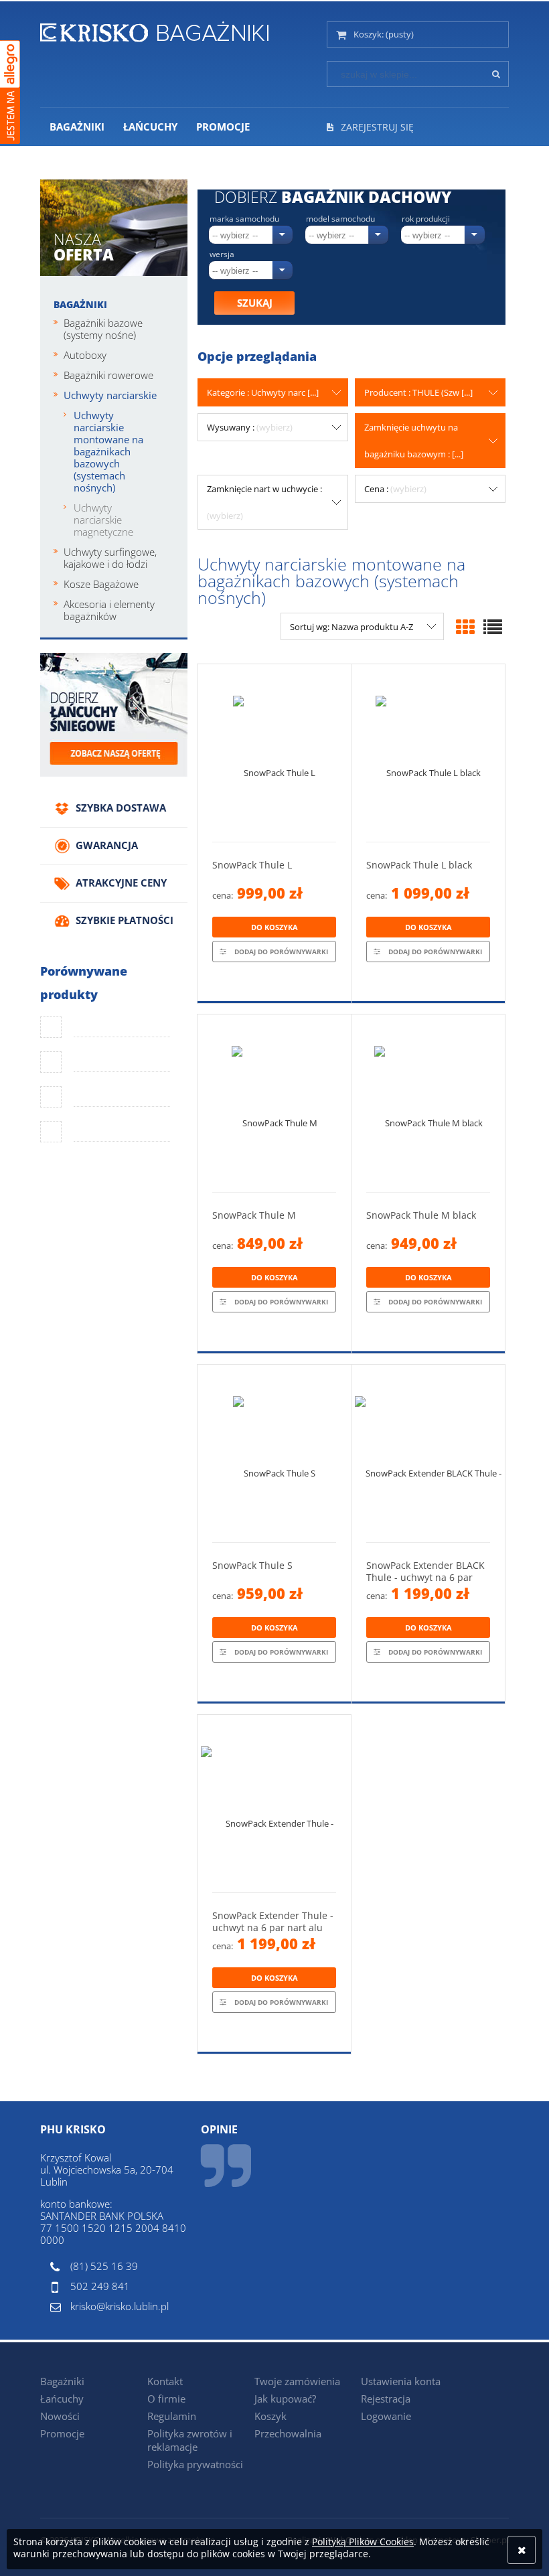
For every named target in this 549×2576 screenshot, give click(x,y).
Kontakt (165, 2381)
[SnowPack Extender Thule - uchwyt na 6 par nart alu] (274, 1804)
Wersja (222, 254)
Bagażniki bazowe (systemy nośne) (103, 329)
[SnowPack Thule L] (274, 753)
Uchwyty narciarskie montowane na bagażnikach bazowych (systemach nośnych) (108, 451)
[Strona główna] (154, 29)
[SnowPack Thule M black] (428, 1103)
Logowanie (386, 2416)
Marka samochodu (244, 219)
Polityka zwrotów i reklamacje (190, 2440)
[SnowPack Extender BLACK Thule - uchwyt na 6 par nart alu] (428, 1453)
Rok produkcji (426, 219)
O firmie (166, 2399)
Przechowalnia (288, 2433)
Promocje (62, 2433)
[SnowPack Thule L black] (428, 753)
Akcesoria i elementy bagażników (109, 610)
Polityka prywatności (195, 2464)
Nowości (60, 2416)
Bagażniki (80, 304)
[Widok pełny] (493, 627)
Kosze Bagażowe (101, 584)
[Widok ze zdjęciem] (465, 627)
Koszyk (270, 2416)
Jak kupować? (285, 2399)
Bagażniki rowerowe (108, 375)
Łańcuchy (62, 2399)
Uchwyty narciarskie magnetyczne (103, 520)
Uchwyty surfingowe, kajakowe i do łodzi (110, 558)
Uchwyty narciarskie (110, 395)
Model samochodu (340, 219)
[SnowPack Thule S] (274, 1453)
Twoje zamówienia (297, 2381)
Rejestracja (386, 2399)
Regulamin (172, 2416)
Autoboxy (85, 355)
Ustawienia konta (401, 2381)
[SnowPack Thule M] (274, 1103)
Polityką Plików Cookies (363, 2542)
